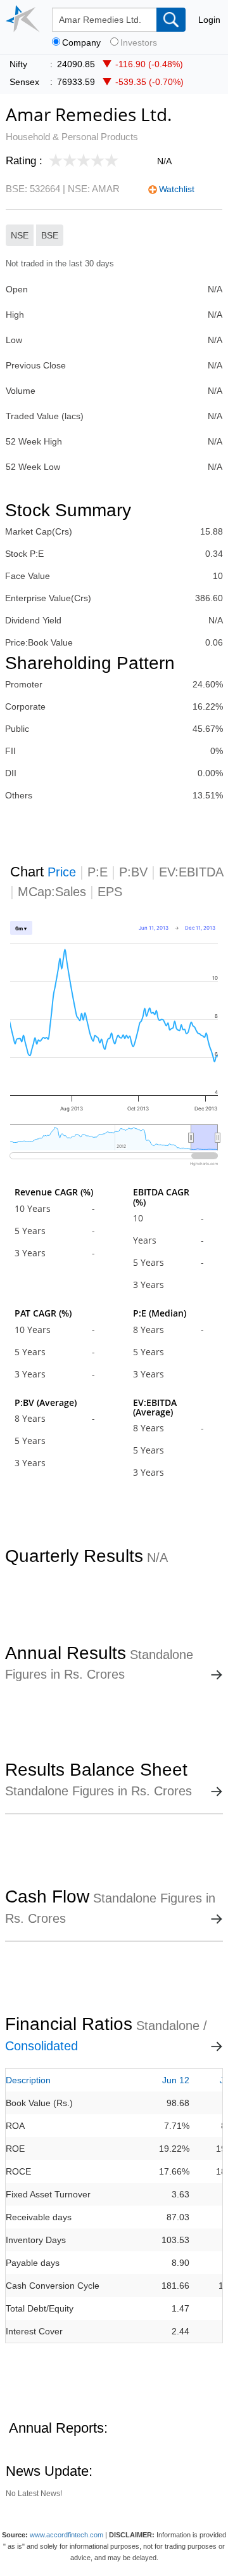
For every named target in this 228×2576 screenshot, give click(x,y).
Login (209, 20)
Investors (139, 43)
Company (81, 43)
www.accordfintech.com (66, 2535)
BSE (50, 235)
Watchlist (177, 189)
